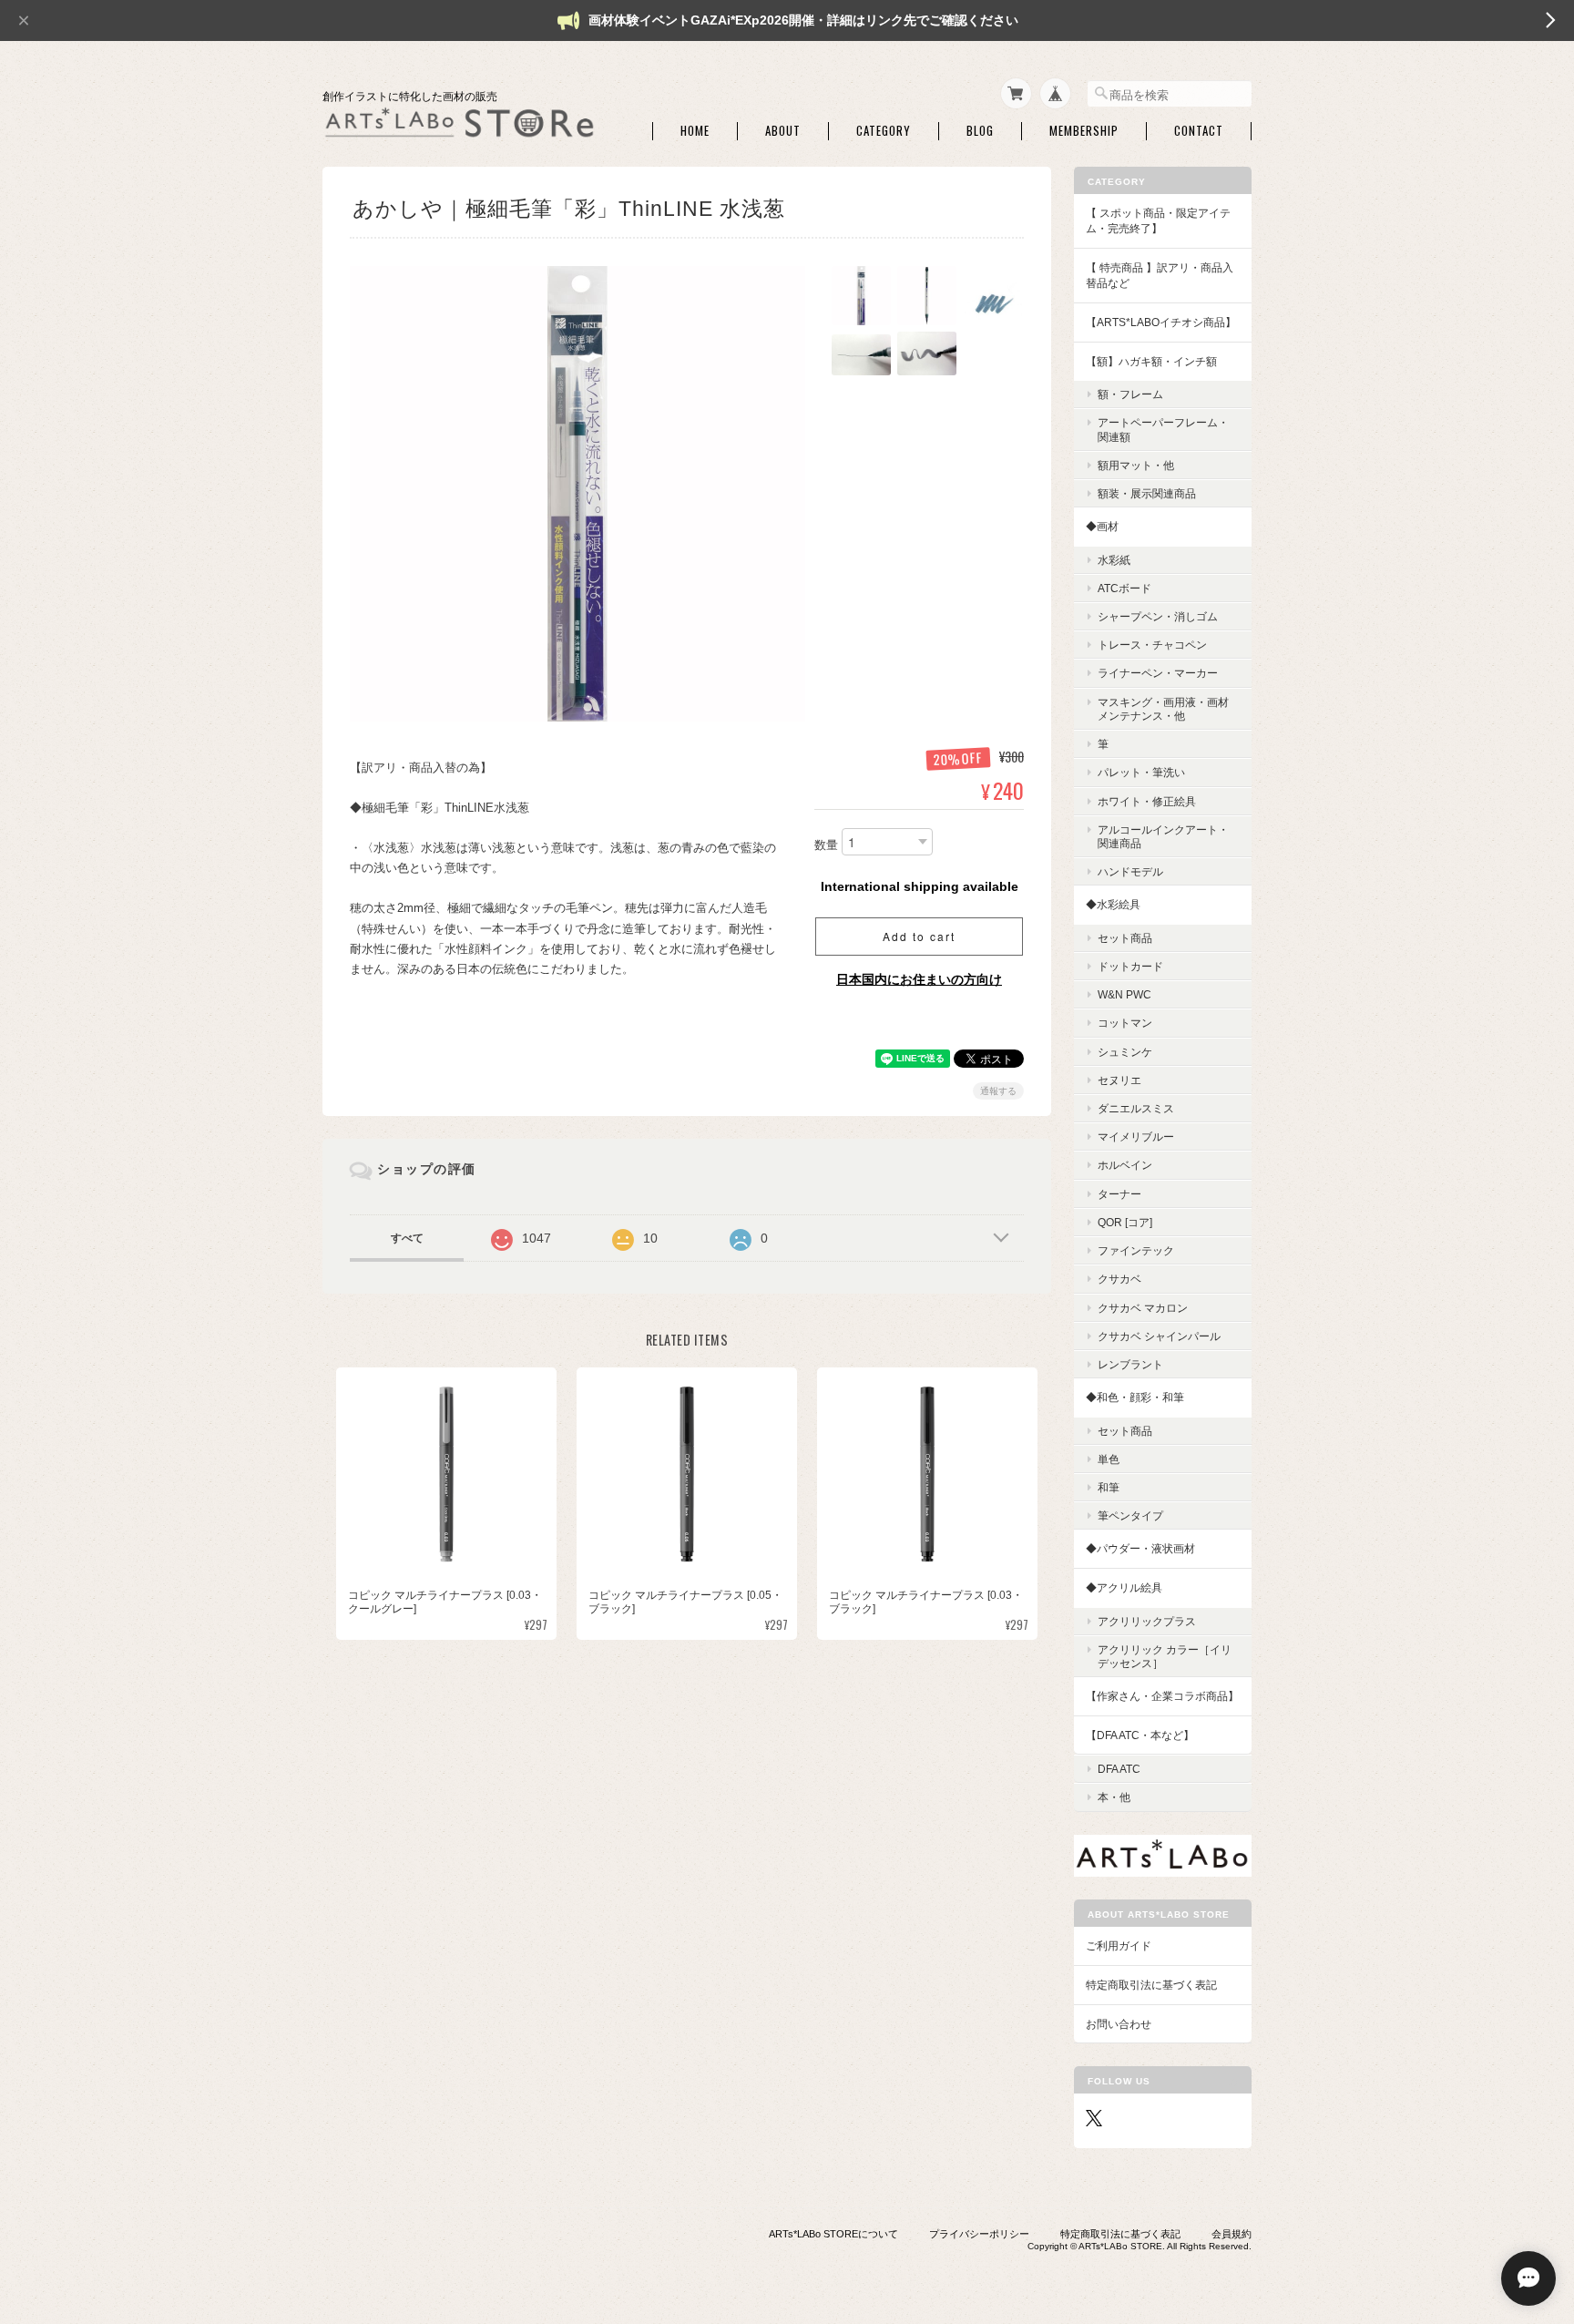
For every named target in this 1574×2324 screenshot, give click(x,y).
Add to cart (919, 936)
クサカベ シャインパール (1159, 1336)
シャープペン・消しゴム (1158, 616)
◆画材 (1102, 526)
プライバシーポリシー (979, 2234)
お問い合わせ (1119, 2024)
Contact (1199, 131)
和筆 (1109, 1487)
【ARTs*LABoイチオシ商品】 (1161, 322)
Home (695, 131)
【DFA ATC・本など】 (1140, 1735)
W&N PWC (1124, 994)
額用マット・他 (1136, 465)
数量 (826, 846)
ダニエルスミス (1136, 1108)
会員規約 (1232, 2234)
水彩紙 (1114, 560)
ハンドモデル (1130, 871)
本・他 (1114, 1797)
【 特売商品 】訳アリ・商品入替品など (1160, 276)
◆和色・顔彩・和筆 (1135, 1397)
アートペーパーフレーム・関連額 (1163, 429)
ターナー (1119, 1194)
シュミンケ (1125, 1052)
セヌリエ (1119, 1080)
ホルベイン (1125, 1165)
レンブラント (1130, 1364)
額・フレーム (1130, 394)
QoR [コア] (1125, 1222)
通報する (998, 1091)
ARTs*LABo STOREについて (833, 2234)
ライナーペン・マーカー (1158, 673)
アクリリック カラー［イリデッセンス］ (1165, 1656)
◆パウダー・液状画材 (1140, 1548)
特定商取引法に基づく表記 (1151, 1985)
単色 (1109, 1459)
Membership (1084, 131)
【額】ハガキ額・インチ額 (1151, 361)
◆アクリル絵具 (1124, 1587)
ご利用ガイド (1119, 1945)
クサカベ (1119, 1279)
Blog (980, 131)
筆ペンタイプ (1130, 1515)
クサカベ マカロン (1143, 1308)
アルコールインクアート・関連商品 (1163, 836)
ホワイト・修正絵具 (1147, 801)
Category (884, 131)
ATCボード (1124, 588)
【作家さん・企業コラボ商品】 (1162, 1696)
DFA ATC (1119, 1769)
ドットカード (1130, 966)
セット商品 (1125, 938)
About (783, 131)
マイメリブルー (1136, 1136)
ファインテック (1136, 1250)
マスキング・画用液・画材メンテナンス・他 (1163, 709)
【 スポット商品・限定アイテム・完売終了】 (1158, 221)
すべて (407, 1238)
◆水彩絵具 (1113, 904)
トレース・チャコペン (1152, 645)
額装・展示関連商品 (1147, 493)
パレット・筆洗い (1141, 772)
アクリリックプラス (1147, 1621)
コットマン (1125, 1023)
